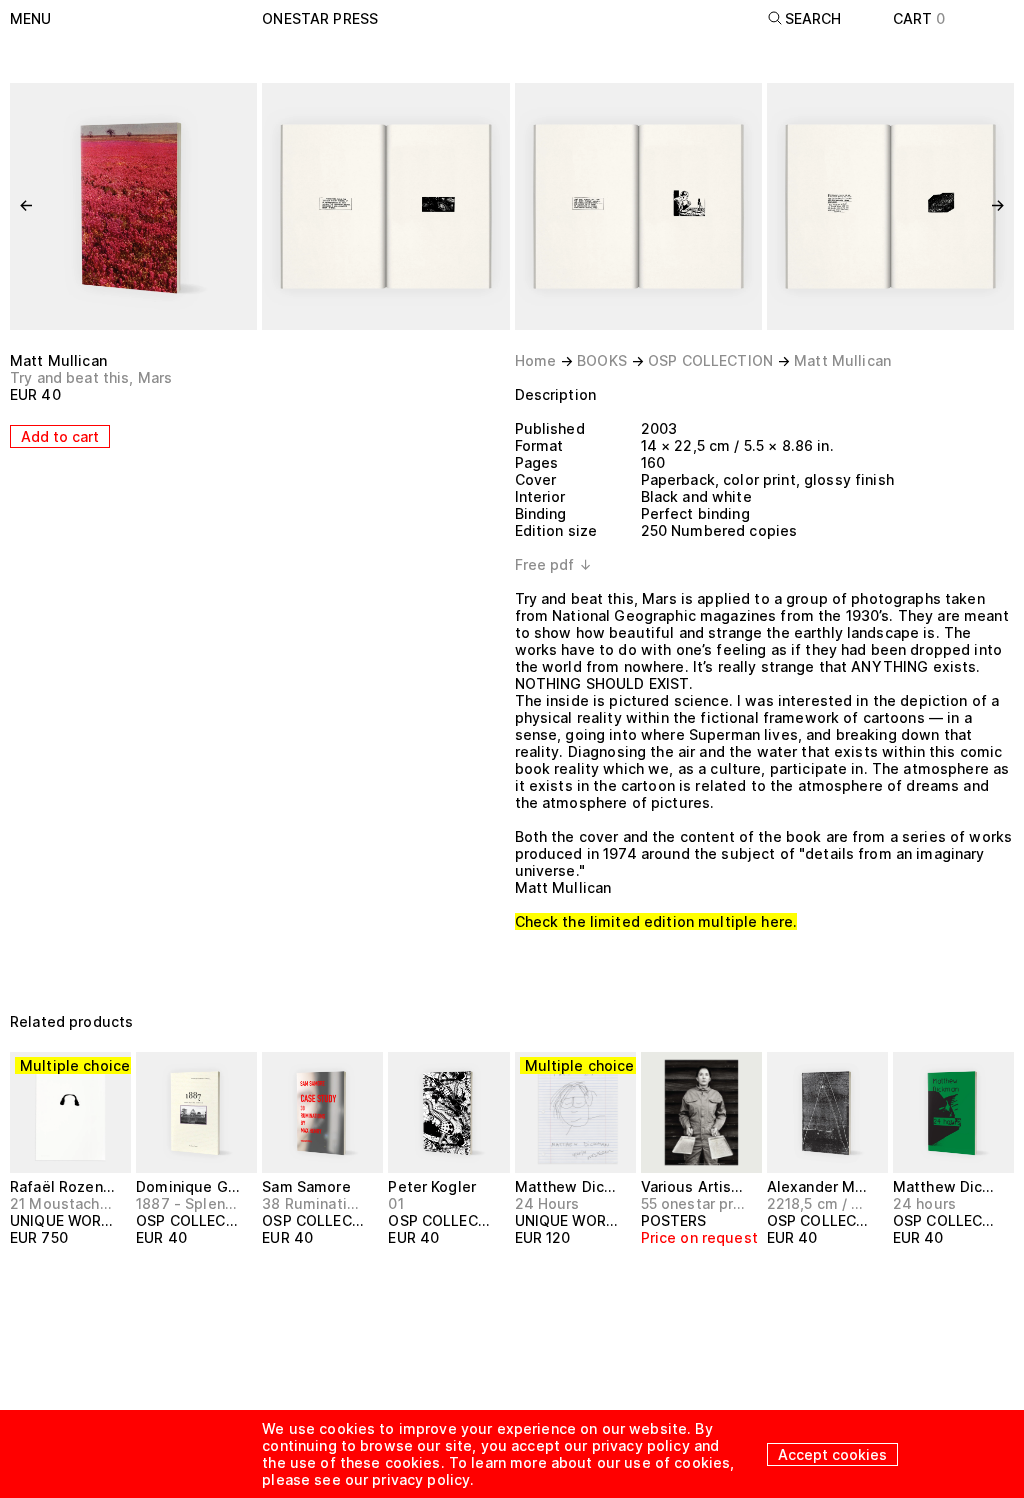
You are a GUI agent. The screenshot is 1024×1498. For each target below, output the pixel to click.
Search (813, 18)
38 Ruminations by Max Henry (314, 1203)
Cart (919, 18)
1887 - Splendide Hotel (188, 1203)
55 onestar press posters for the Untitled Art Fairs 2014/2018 (693, 1203)
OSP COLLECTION (710, 360)
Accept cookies (832, 1454)
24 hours (924, 1203)
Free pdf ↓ (553, 564)
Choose (48, 1274)
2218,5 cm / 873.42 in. (819, 1203)
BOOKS (602, 360)
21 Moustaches (62, 1203)
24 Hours (547, 1203)
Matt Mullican (58, 360)
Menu (31, 18)
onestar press (320, 18)
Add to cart (60, 436)
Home (536, 360)
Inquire (676, 1274)
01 (395, 1203)
